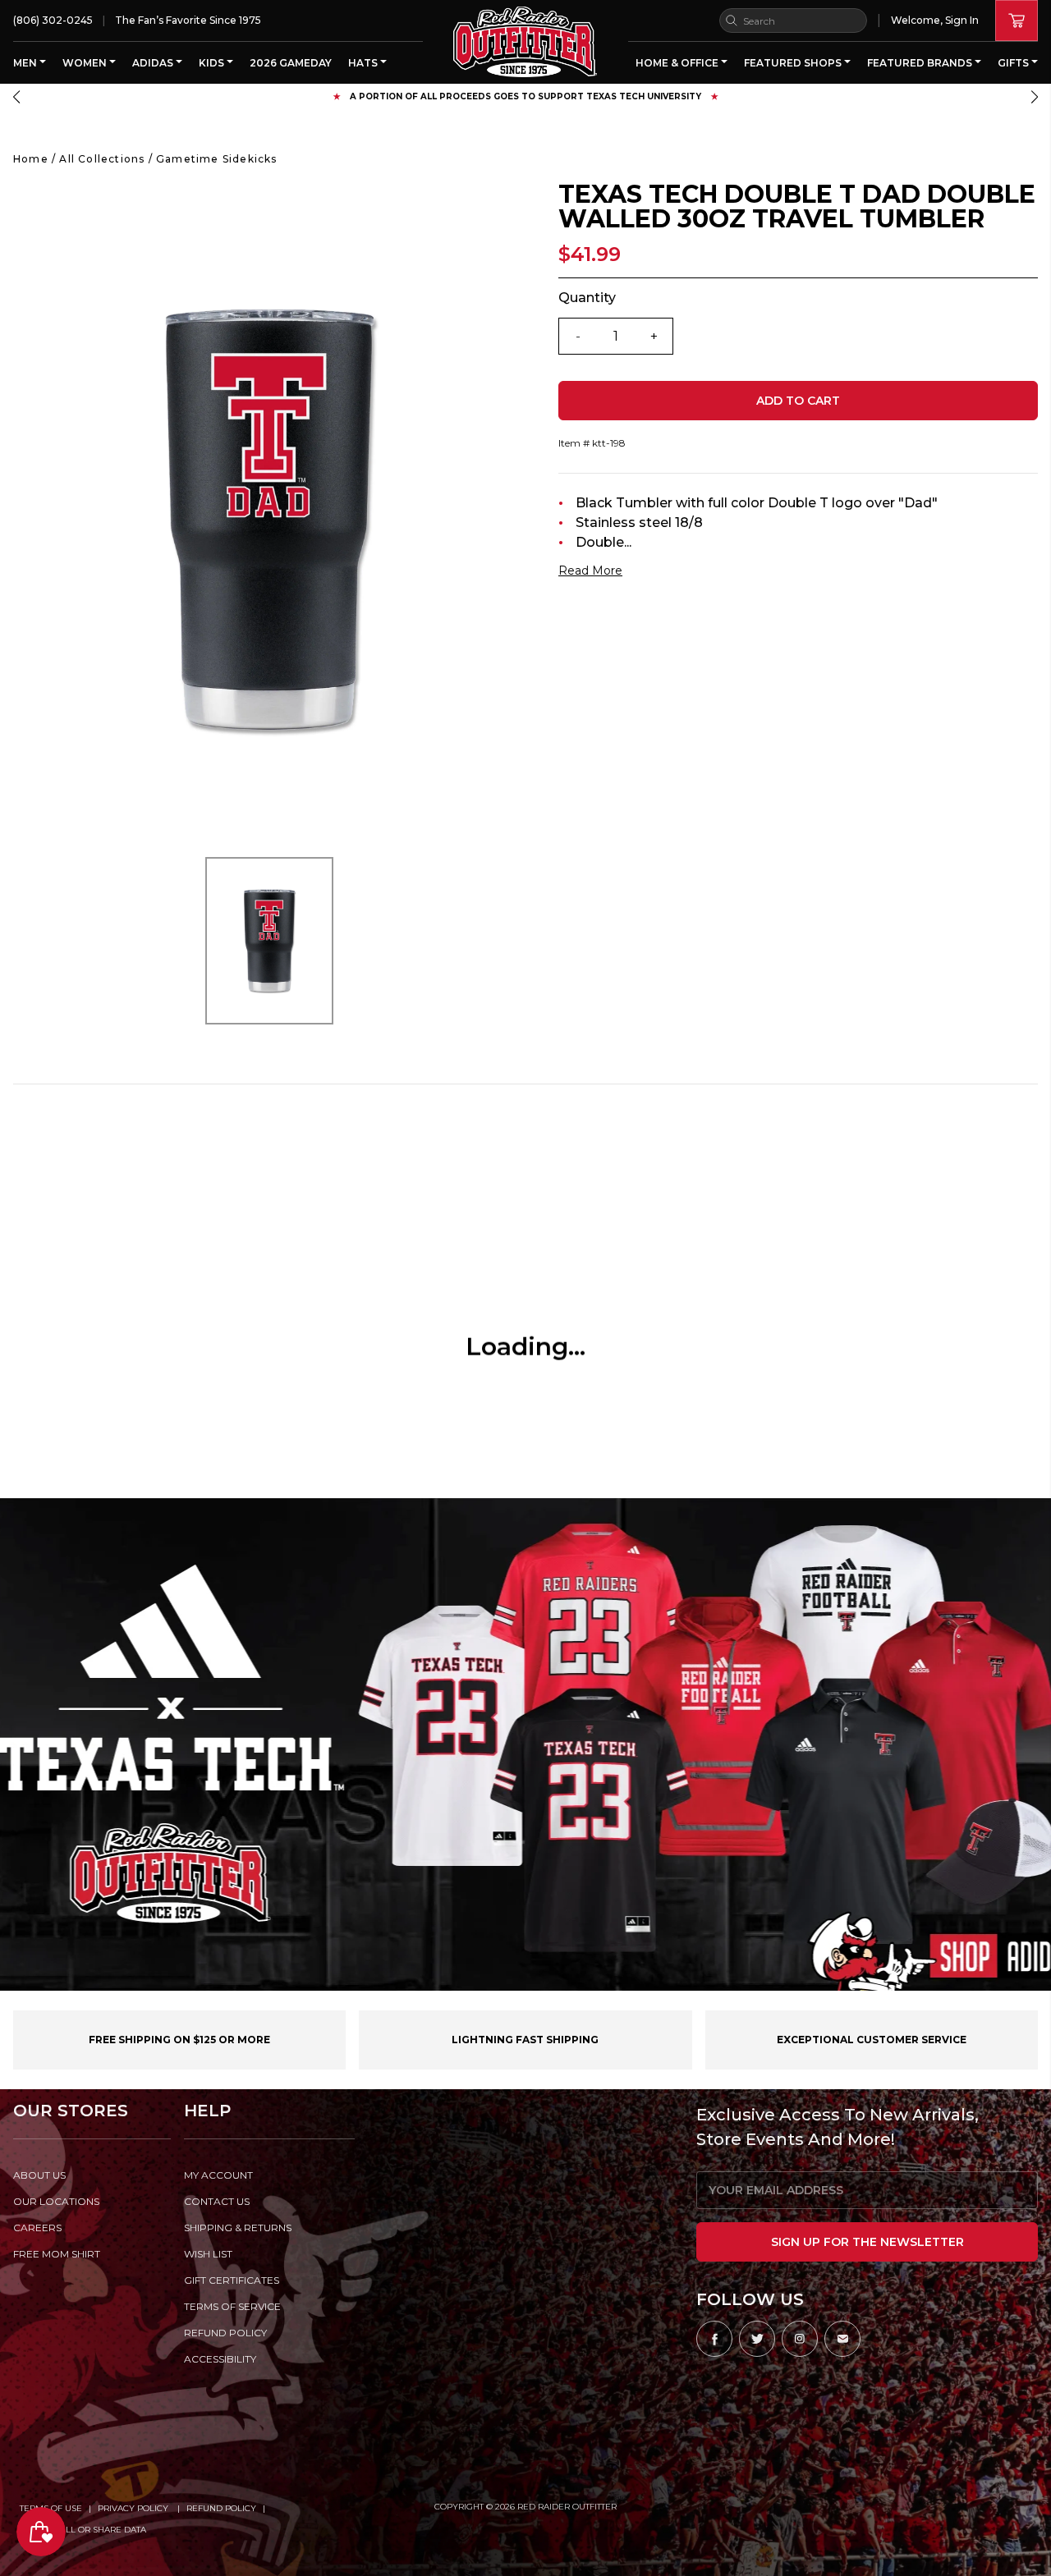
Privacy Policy (134, 2508)
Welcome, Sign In (935, 20)
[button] (16, 97)
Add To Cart (798, 401)
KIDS (213, 63)
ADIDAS (154, 63)
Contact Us (217, 2201)
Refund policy (225, 2333)
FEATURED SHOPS (794, 63)
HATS (364, 63)
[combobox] (793, 21)
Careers (37, 2228)
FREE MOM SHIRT (57, 2254)
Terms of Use (51, 2508)
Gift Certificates (232, 2280)
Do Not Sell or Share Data (83, 2530)
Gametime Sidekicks (217, 159)
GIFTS (1014, 63)
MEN (26, 63)
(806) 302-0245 (53, 20)
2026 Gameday (291, 63)
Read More (590, 571)
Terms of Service (232, 2306)
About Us (39, 2175)
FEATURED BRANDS (921, 63)
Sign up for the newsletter (867, 2242)
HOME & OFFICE (678, 63)
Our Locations (56, 2201)
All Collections (102, 159)
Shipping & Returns (238, 2228)
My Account (218, 2175)
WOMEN (86, 63)
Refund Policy (221, 2508)
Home (31, 159)
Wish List (208, 2254)
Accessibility (220, 2359)
